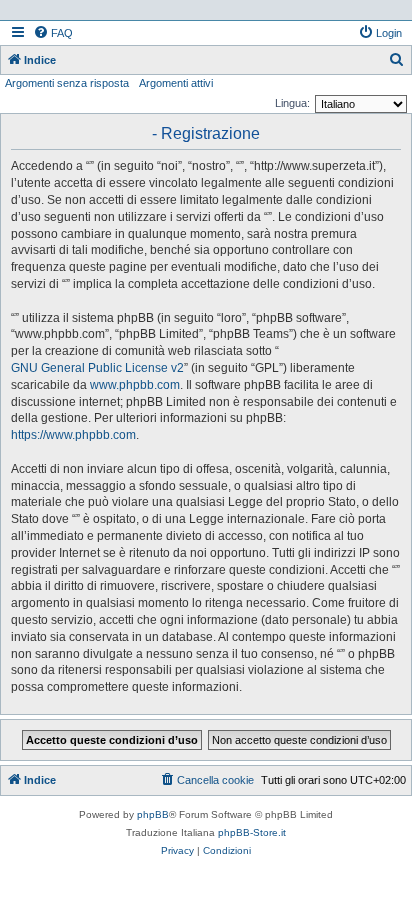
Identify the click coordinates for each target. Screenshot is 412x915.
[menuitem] (53, 33)
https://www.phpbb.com (73, 435)
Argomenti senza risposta (67, 83)
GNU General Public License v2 (97, 368)
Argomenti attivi (176, 83)
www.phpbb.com (135, 385)
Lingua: (292, 103)
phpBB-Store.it (252, 832)
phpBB (153, 814)
